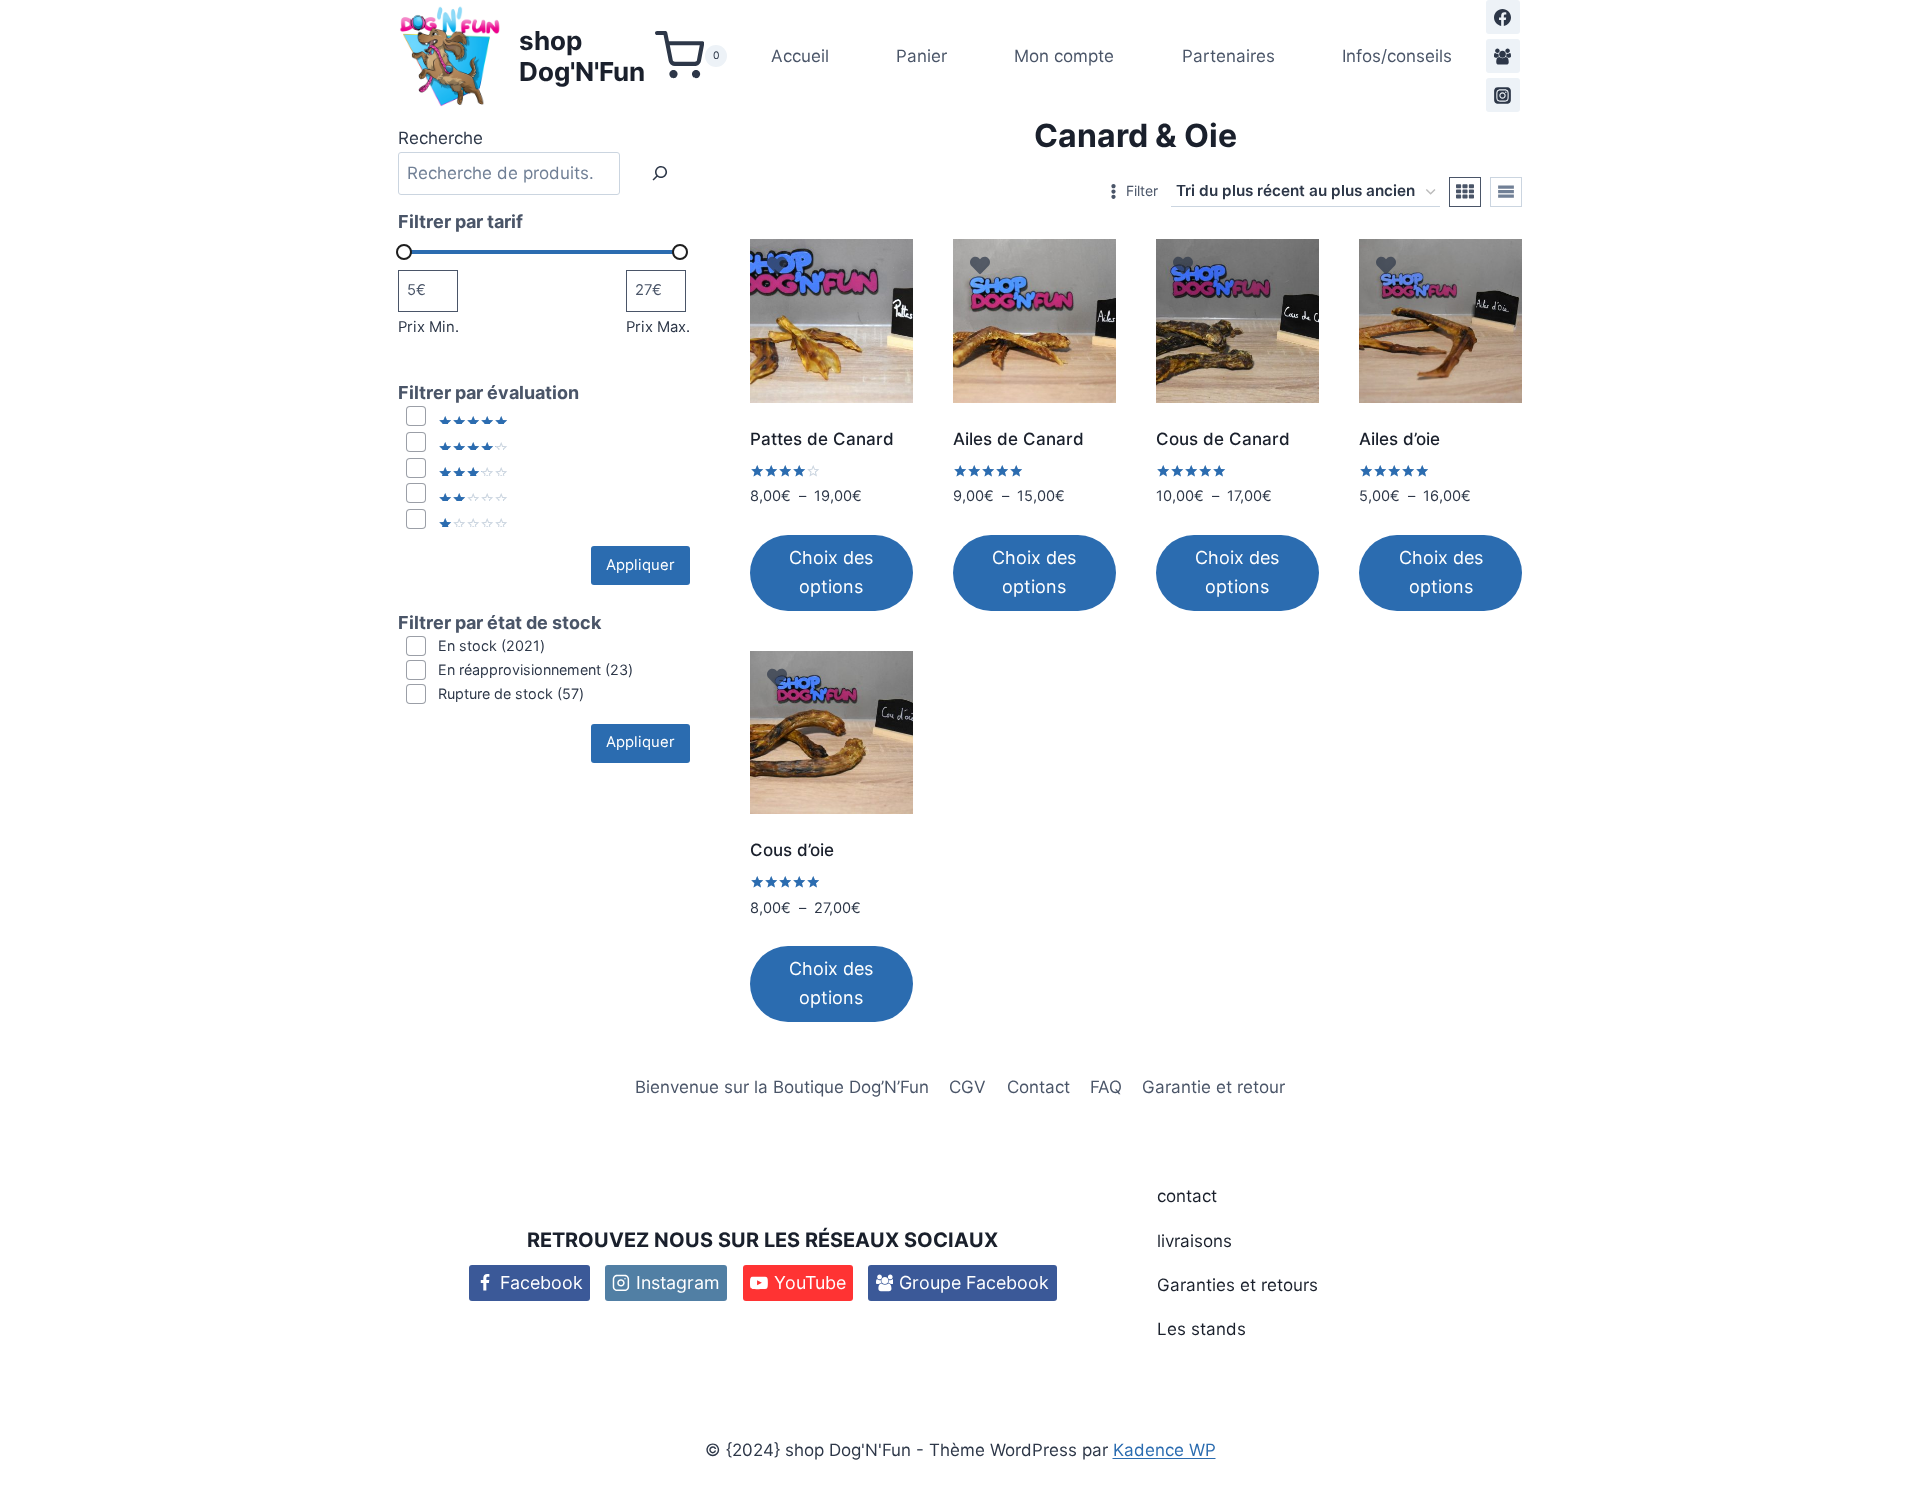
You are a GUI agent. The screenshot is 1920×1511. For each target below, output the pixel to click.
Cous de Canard (1223, 439)
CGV (967, 1087)
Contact (1038, 1087)
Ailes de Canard (1018, 439)
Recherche (440, 138)
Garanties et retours (1237, 1285)
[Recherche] (660, 173)
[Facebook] (1503, 17)
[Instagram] (1503, 95)
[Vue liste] (1506, 192)
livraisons (1194, 1241)
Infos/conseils (1397, 56)
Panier (921, 56)
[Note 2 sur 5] (458, 494)
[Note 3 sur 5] (458, 469)
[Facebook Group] (1503, 56)
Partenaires (1228, 56)
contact (1187, 1196)
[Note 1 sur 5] (458, 520)
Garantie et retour (1213, 1087)
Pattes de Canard (822, 439)
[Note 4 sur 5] (458, 443)
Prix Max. (658, 327)
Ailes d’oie (1399, 439)
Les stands (1201, 1329)
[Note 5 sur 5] (458, 417)
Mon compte (1064, 56)
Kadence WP (1164, 1450)
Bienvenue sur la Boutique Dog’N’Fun (782, 1087)
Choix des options (831, 572)
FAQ (1106, 1087)
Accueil (800, 56)
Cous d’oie (792, 850)
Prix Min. (428, 327)
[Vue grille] (1465, 192)
